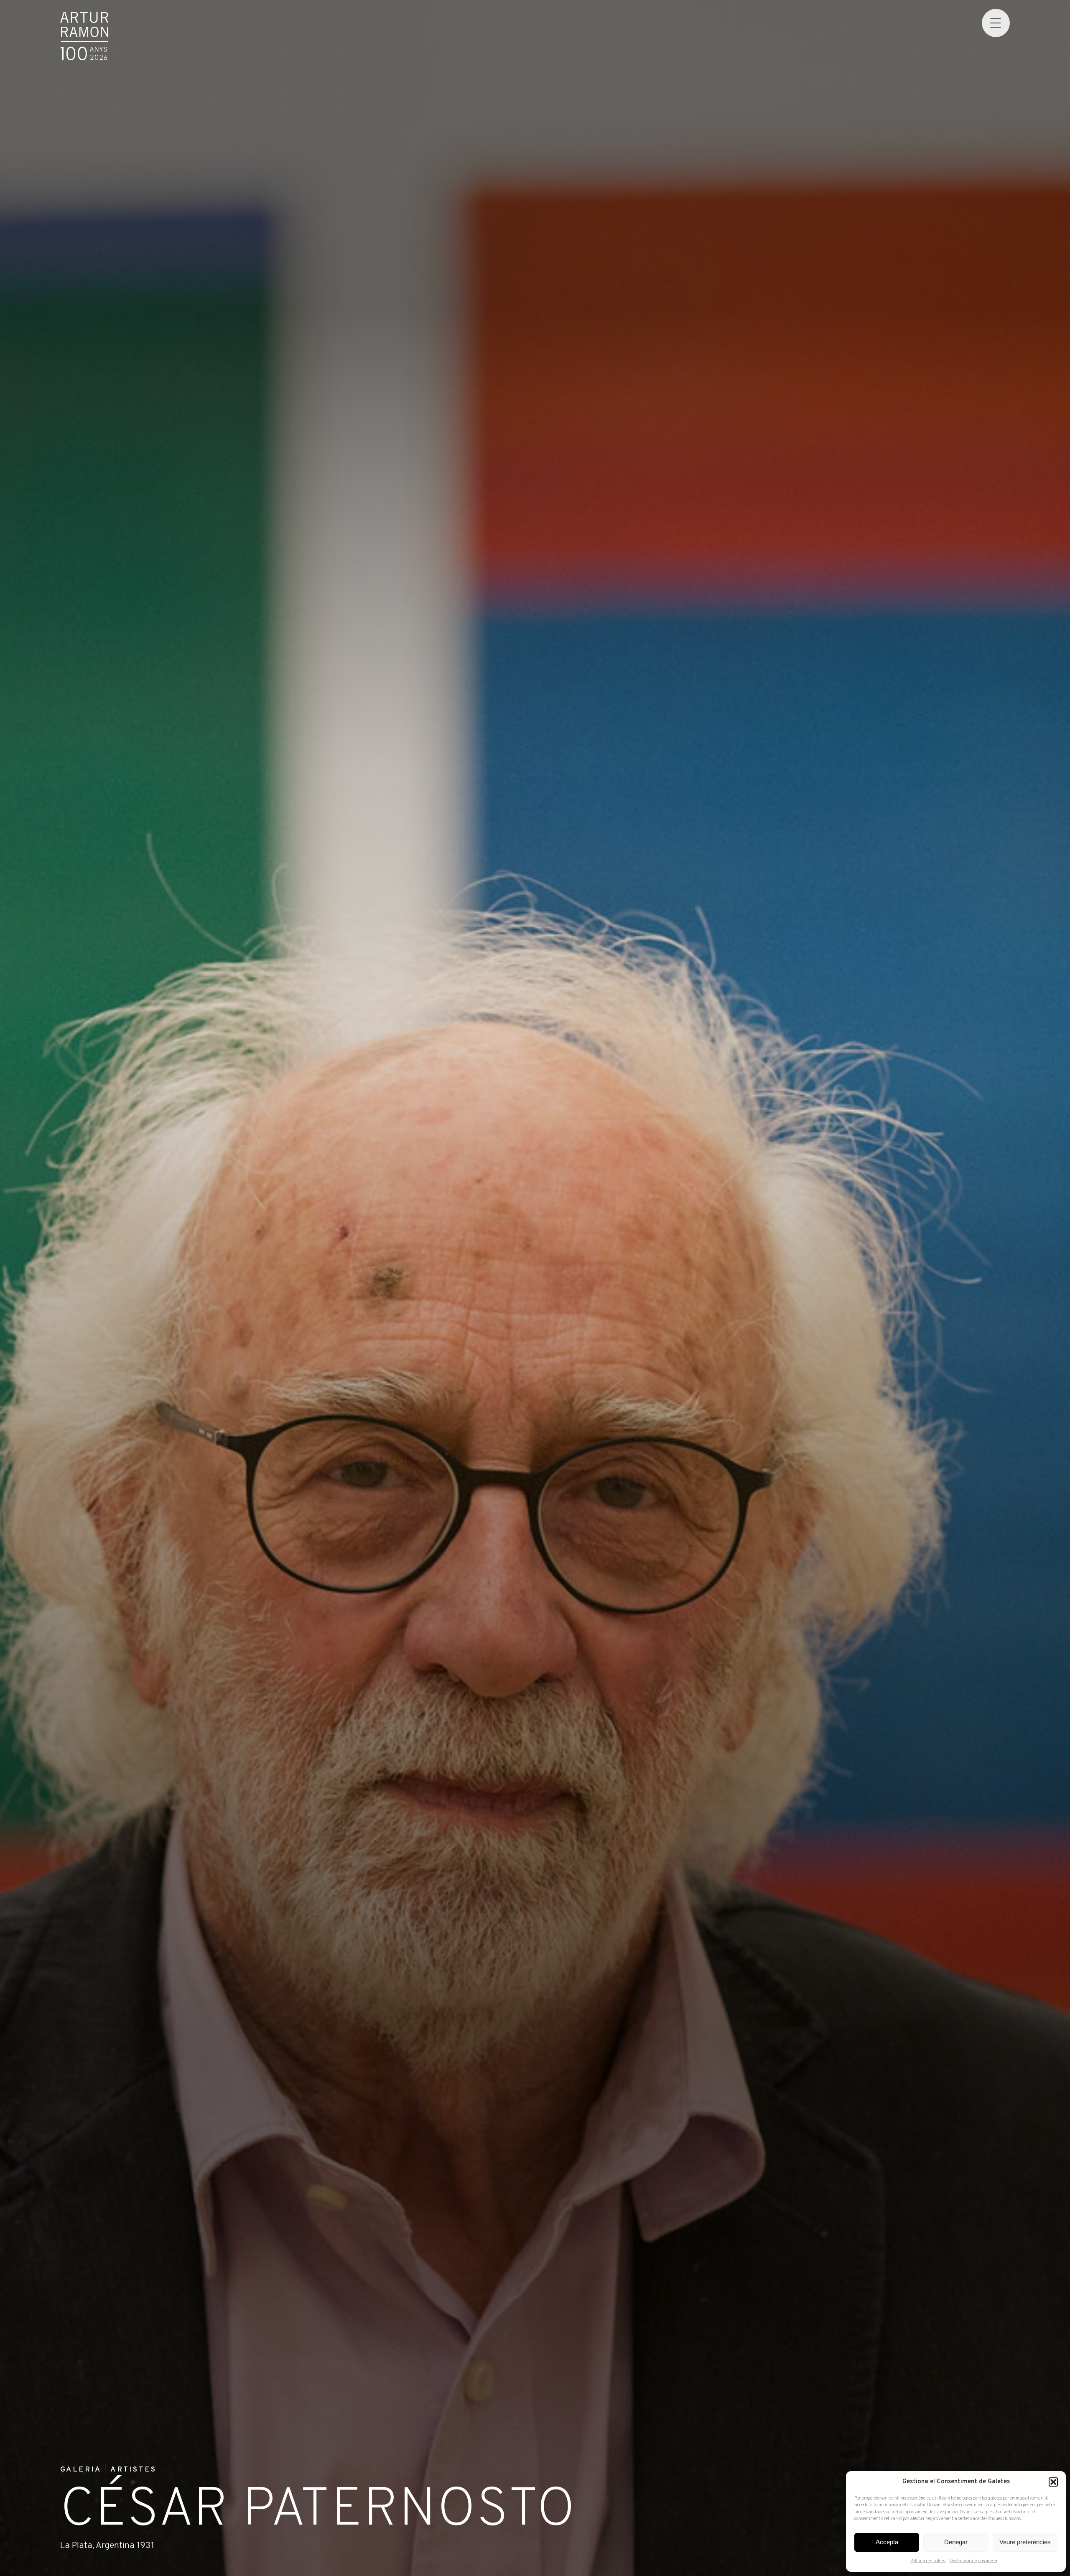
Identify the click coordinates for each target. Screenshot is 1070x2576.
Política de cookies (928, 2561)
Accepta (887, 2542)
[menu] (996, 23)
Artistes (133, 2470)
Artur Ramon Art (84, 36)
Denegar (956, 2542)
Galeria (81, 2470)
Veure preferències (1025, 2542)
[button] (1053, 2482)
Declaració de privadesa (973, 2561)
